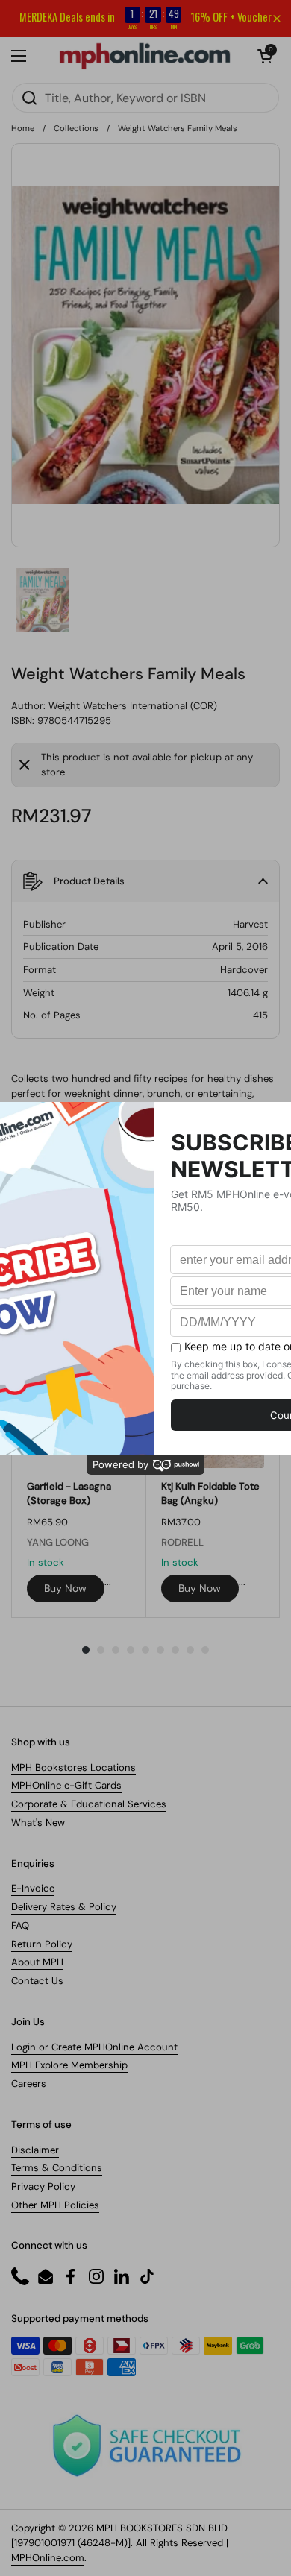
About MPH (37, 1962)
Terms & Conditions (57, 2168)
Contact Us (37, 1981)
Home (23, 128)
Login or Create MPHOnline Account (94, 2047)
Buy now (65, 1588)
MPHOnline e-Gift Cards (66, 1785)
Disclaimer (35, 2150)
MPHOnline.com (48, 2558)
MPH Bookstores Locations (73, 1767)
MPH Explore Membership (69, 2065)
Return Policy (42, 1944)
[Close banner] (277, 19)
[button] (265, 56)
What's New (38, 1823)
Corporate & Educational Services (89, 1804)
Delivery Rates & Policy (64, 1907)
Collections (76, 128)
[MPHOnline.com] (145, 56)
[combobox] (145, 98)
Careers (29, 2084)
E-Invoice (33, 1888)
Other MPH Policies (55, 2205)
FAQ (20, 1925)
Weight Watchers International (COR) (133, 706)
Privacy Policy (43, 2186)
